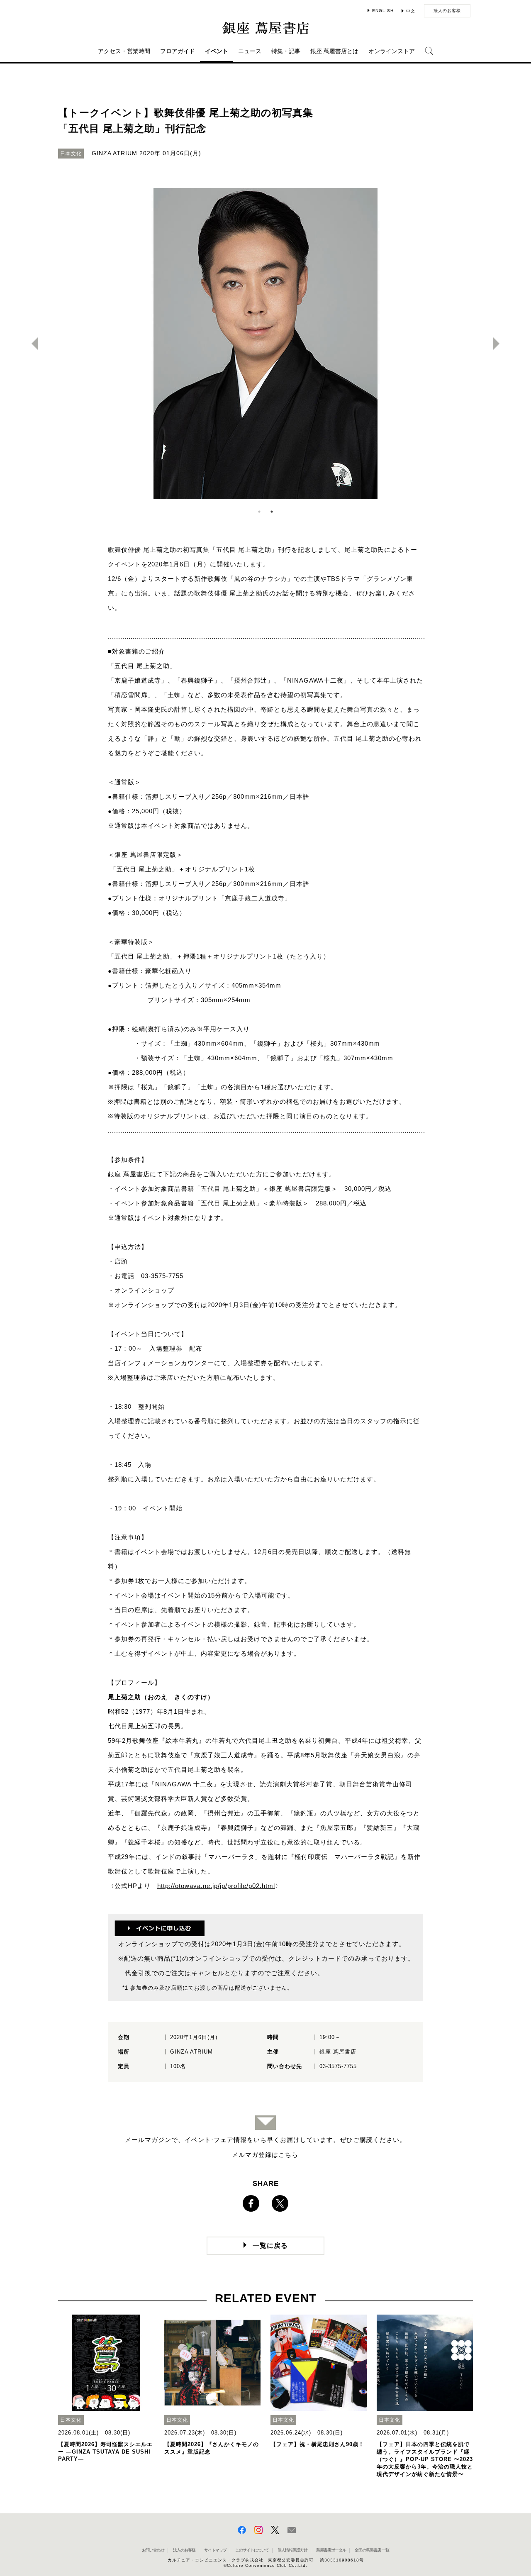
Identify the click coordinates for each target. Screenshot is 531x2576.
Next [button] (499, 344)
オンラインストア (392, 51)
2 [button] (272, 512)
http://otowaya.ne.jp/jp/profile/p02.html (216, 1886)
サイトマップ (215, 2550)
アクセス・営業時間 (124, 51)
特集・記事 (286, 51)
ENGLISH (383, 11)
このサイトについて (252, 2550)
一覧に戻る (270, 2245)
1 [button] (259, 512)
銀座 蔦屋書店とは (334, 51)
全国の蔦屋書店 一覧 (372, 2550)
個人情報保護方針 (292, 2550)
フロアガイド (178, 51)
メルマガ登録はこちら (265, 2155)
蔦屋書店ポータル (331, 2550)
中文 (411, 11)
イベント (217, 51)
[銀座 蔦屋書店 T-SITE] (265, 28)
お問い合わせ (153, 2550)
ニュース (250, 51)
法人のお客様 (447, 11)
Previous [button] (32, 344)
